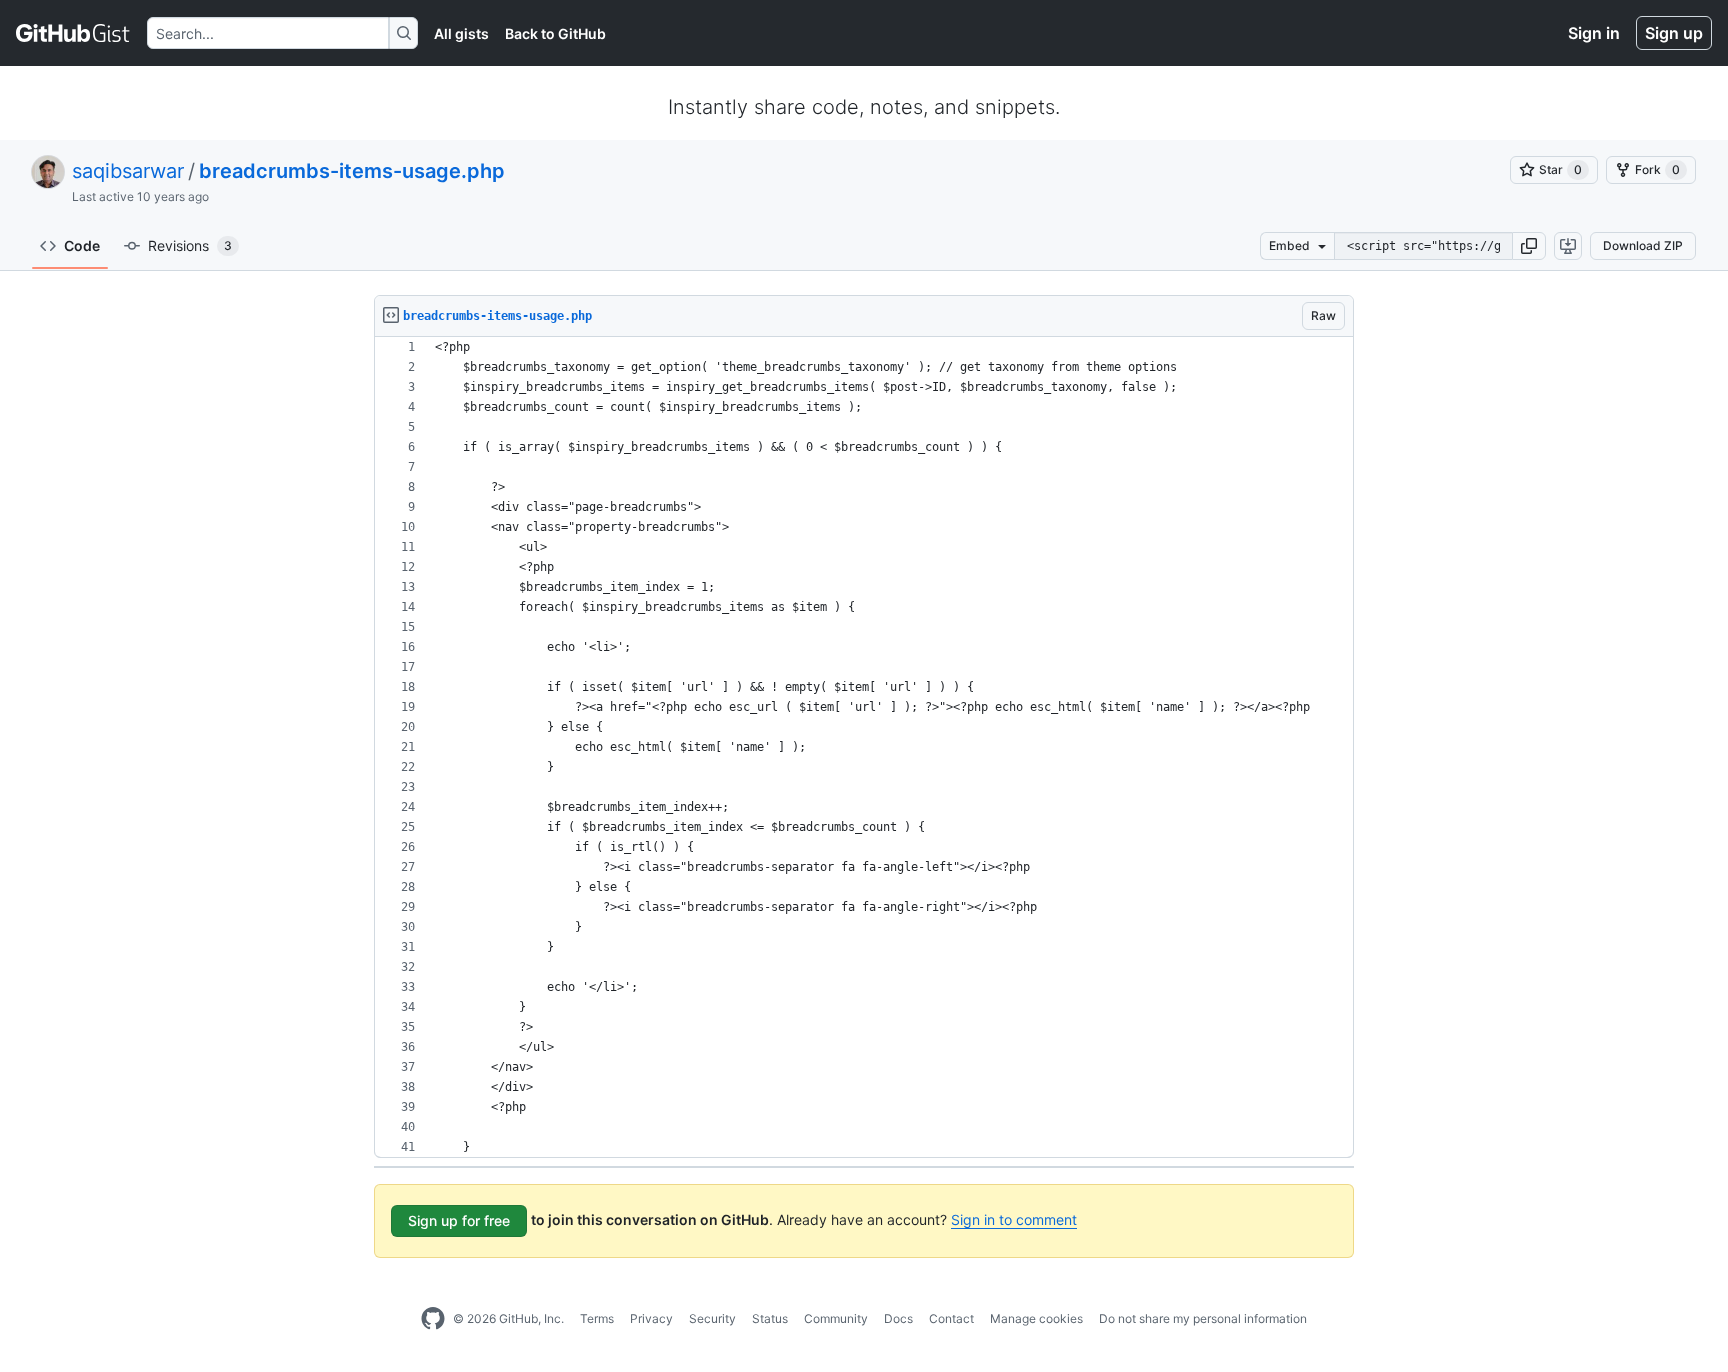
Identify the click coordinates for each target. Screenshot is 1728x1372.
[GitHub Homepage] (433, 1319)
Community (836, 1318)
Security (712, 1318)
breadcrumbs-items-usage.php (352, 171)
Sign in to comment (1014, 1219)
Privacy (651, 1318)
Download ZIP (1643, 245)
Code (82, 245)
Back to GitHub (555, 33)
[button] (1529, 246)
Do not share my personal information (1203, 1318)
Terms (597, 1318)
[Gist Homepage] (73, 33)
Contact (951, 1318)
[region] (864, 747)
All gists (461, 33)
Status (770, 1318)
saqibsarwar (128, 171)
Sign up (1674, 33)
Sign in (1594, 33)
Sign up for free (459, 1220)
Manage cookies (1036, 1318)
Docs (898, 1318)
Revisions (190, 245)
